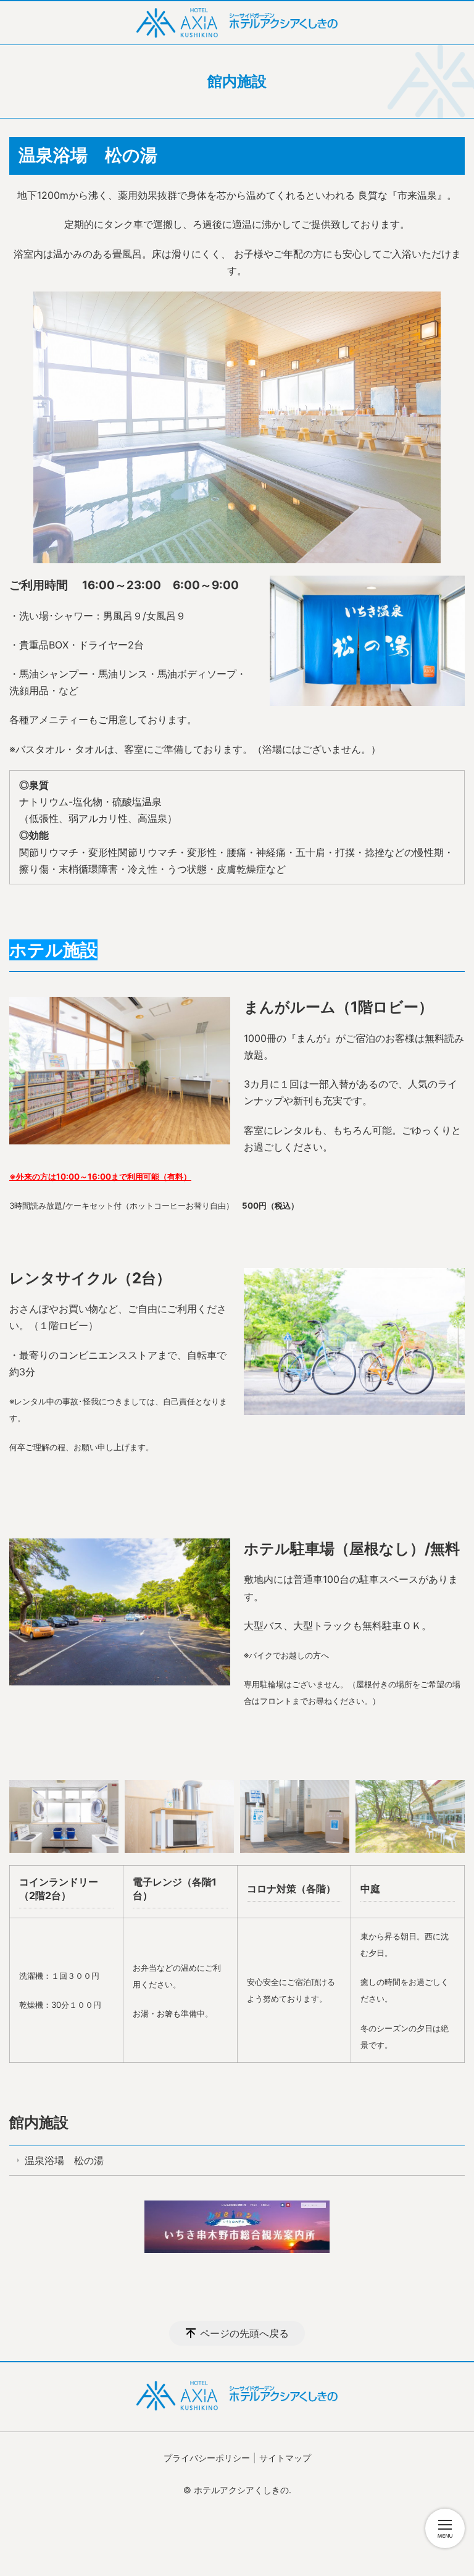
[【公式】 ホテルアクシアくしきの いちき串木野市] (237, 23)
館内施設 (39, 2122)
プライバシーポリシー (207, 2458)
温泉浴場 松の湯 (64, 2160)
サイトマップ (285, 2458)
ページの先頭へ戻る (244, 2333)
